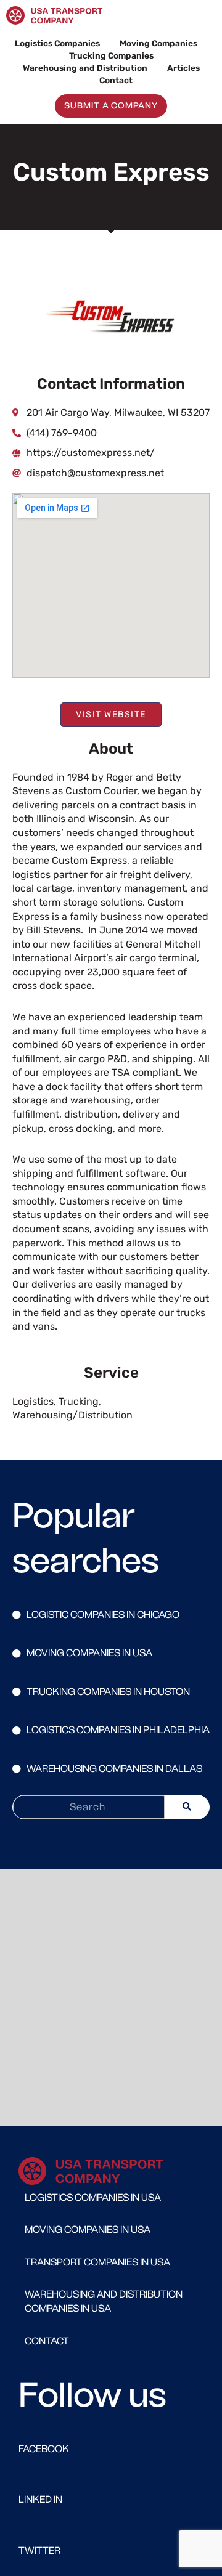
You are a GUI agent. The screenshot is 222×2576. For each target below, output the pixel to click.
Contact (116, 80)
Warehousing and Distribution (85, 68)
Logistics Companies (57, 43)
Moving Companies (158, 43)
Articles (183, 68)
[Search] (187, 1807)
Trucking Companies (111, 55)
